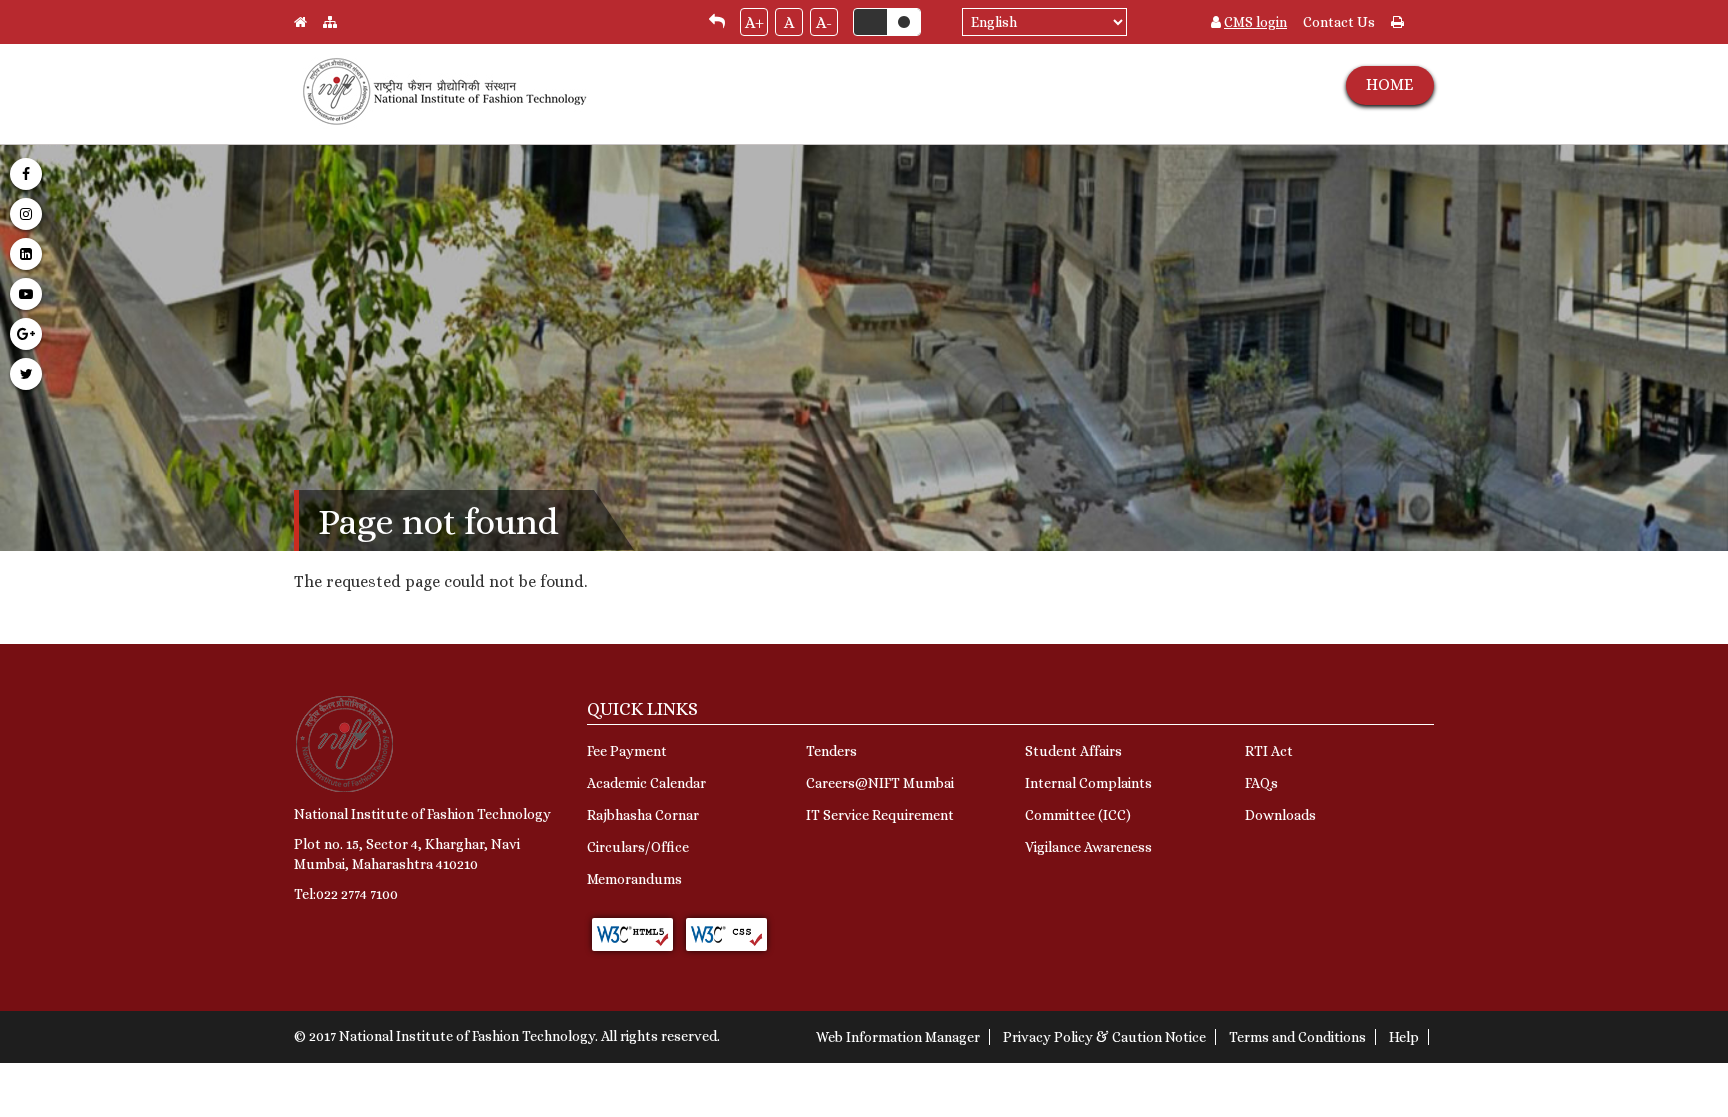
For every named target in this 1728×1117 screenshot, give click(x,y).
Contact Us (1339, 22)
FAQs (1261, 783)
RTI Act (1269, 751)
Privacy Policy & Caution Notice (1104, 1037)
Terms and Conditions (1297, 1037)
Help (1404, 1037)
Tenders (831, 751)
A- (824, 22)
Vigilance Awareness (1088, 847)
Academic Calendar (646, 783)
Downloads (1280, 815)
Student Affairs (1073, 751)
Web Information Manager (898, 1037)
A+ (754, 22)
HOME (1389, 84)
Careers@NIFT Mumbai (880, 783)
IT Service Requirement (880, 815)
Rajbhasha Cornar (643, 815)
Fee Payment (627, 751)
